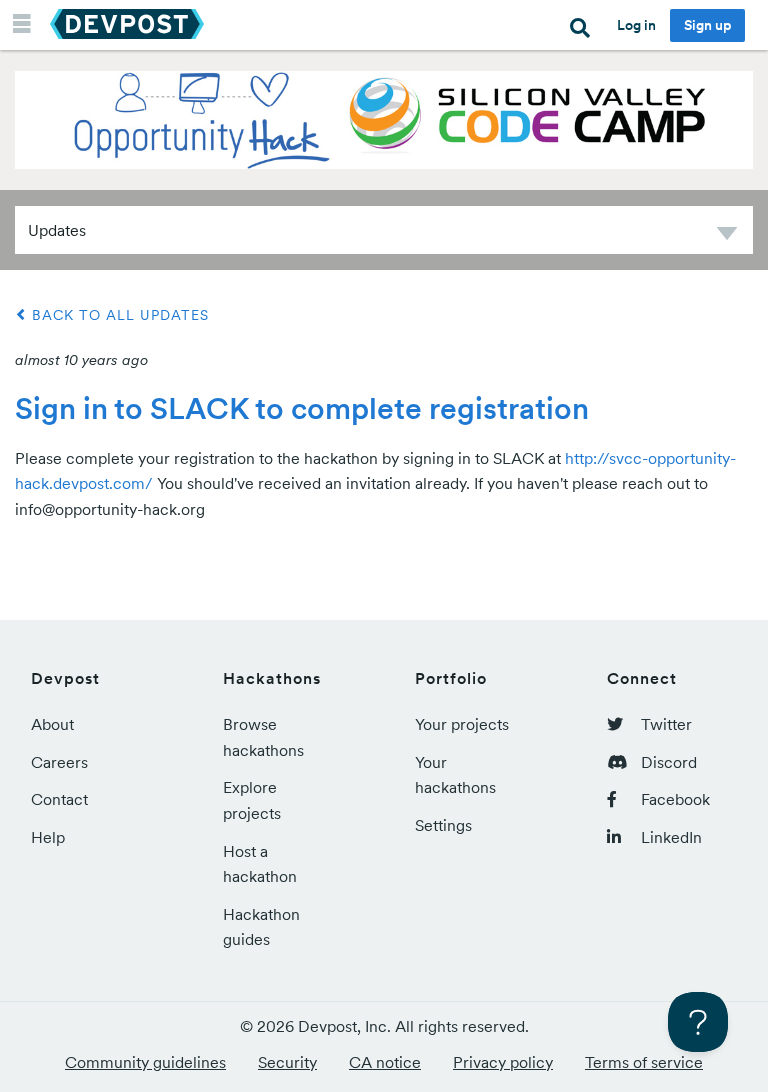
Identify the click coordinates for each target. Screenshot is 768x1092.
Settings (443, 825)
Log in (636, 25)
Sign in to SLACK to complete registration (302, 408)
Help (48, 837)
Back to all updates (118, 315)
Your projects (462, 724)
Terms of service (644, 1062)
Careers (59, 762)
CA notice (385, 1062)
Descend (727, 236)
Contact (59, 799)
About (52, 724)
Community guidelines (145, 1062)
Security (287, 1062)
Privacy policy (503, 1062)
